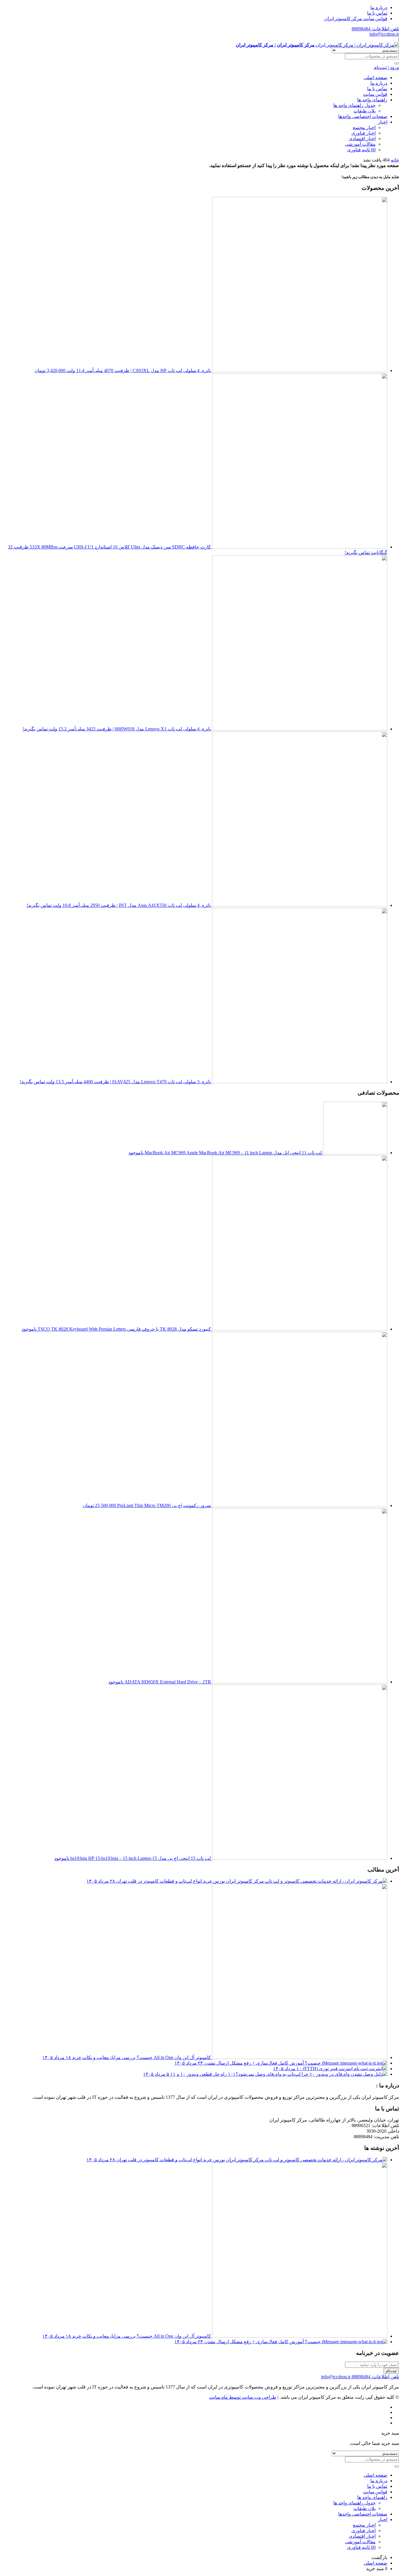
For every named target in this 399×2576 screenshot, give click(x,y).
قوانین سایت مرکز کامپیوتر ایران (356, 19)
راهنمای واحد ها (372, 100)
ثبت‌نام (391, 2371)
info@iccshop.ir (384, 34)
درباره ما (379, 7)
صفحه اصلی (375, 78)
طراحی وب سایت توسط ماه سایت (243, 2397)
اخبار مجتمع (364, 127)
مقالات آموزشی (360, 144)
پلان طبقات (365, 111)
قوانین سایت (375, 94)
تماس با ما (377, 13)
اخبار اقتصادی (362, 139)
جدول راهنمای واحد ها (354, 105)
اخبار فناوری (364, 133)
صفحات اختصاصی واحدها (363, 116)
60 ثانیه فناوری (361, 150)
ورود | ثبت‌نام (386, 67)
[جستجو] (397, 63)
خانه (395, 160)
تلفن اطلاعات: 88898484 (375, 29)
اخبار (383, 122)
